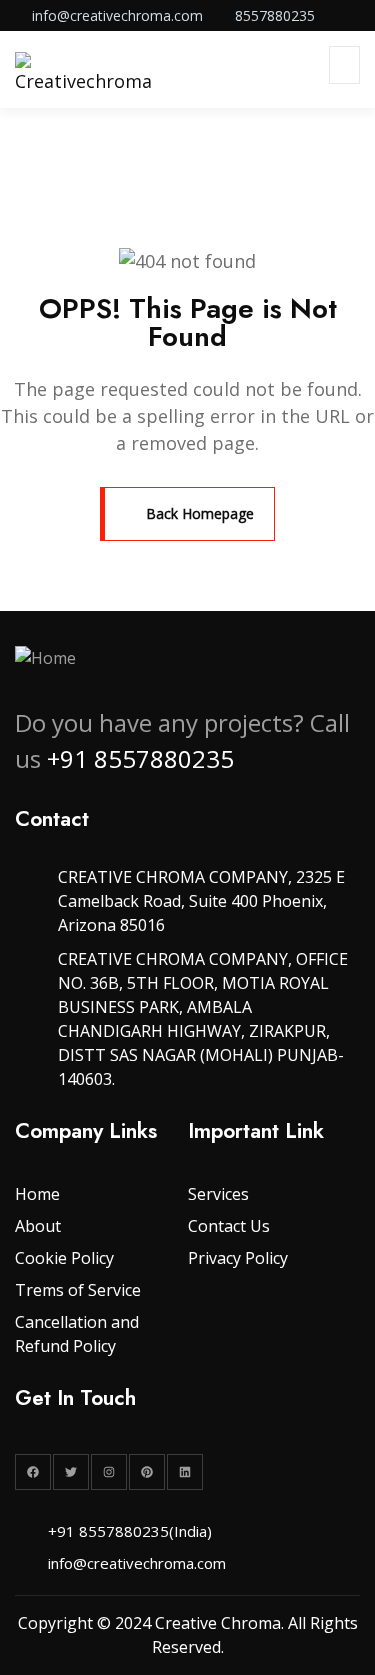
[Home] (45, 658)
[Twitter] (71, 1472)
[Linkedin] (185, 1472)
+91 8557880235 (140, 758)
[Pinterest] (147, 1472)
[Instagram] (109, 1472)
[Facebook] (33, 1472)
